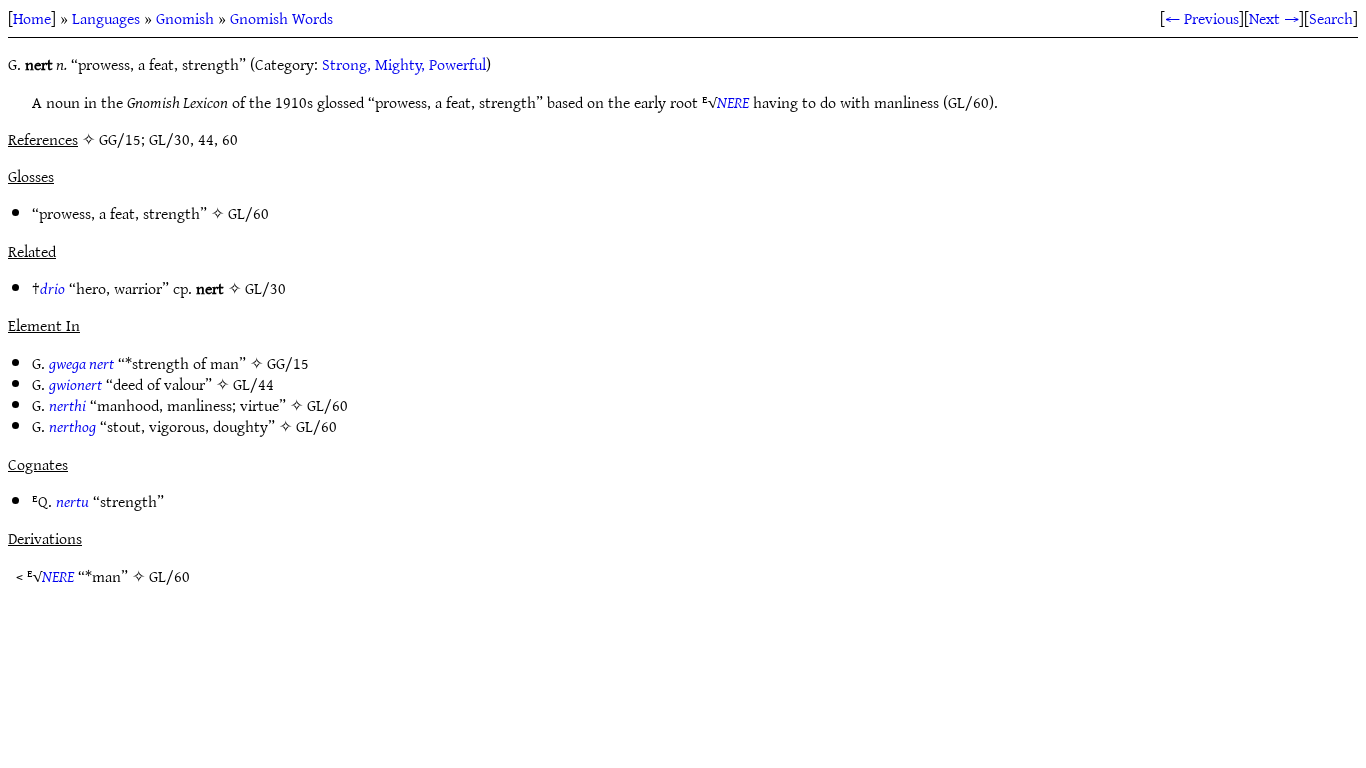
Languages (106, 18)
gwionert (75, 384)
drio (52, 288)
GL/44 (253, 384)
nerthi (67, 405)
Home (32, 18)
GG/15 (288, 363)
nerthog (72, 426)
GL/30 (265, 288)
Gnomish (185, 18)
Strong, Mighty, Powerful (404, 64)
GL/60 (248, 213)
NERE (733, 102)
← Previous (1202, 18)
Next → (1274, 18)
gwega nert (81, 363)
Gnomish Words (281, 18)
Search (1331, 18)
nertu (72, 501)
